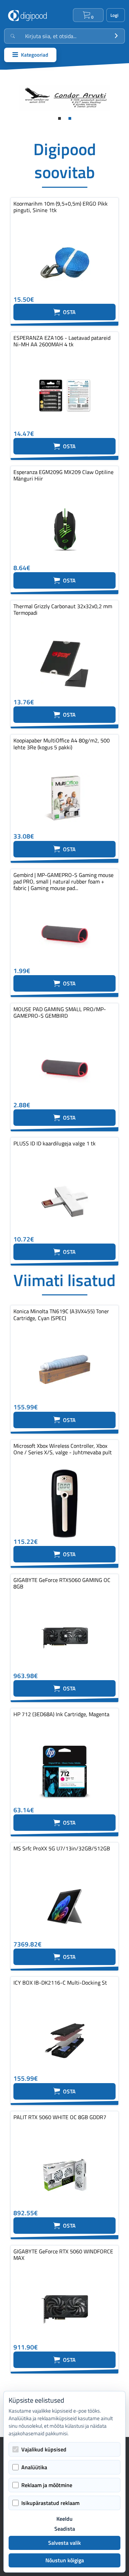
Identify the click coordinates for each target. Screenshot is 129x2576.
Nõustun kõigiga (65, 2560)
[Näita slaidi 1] (60, 118)
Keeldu (64, 2519)
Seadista (65, 2529)
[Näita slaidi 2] (70, 118)
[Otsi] (116, 36)
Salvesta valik (64, 2543)
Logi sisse (116, 15)
